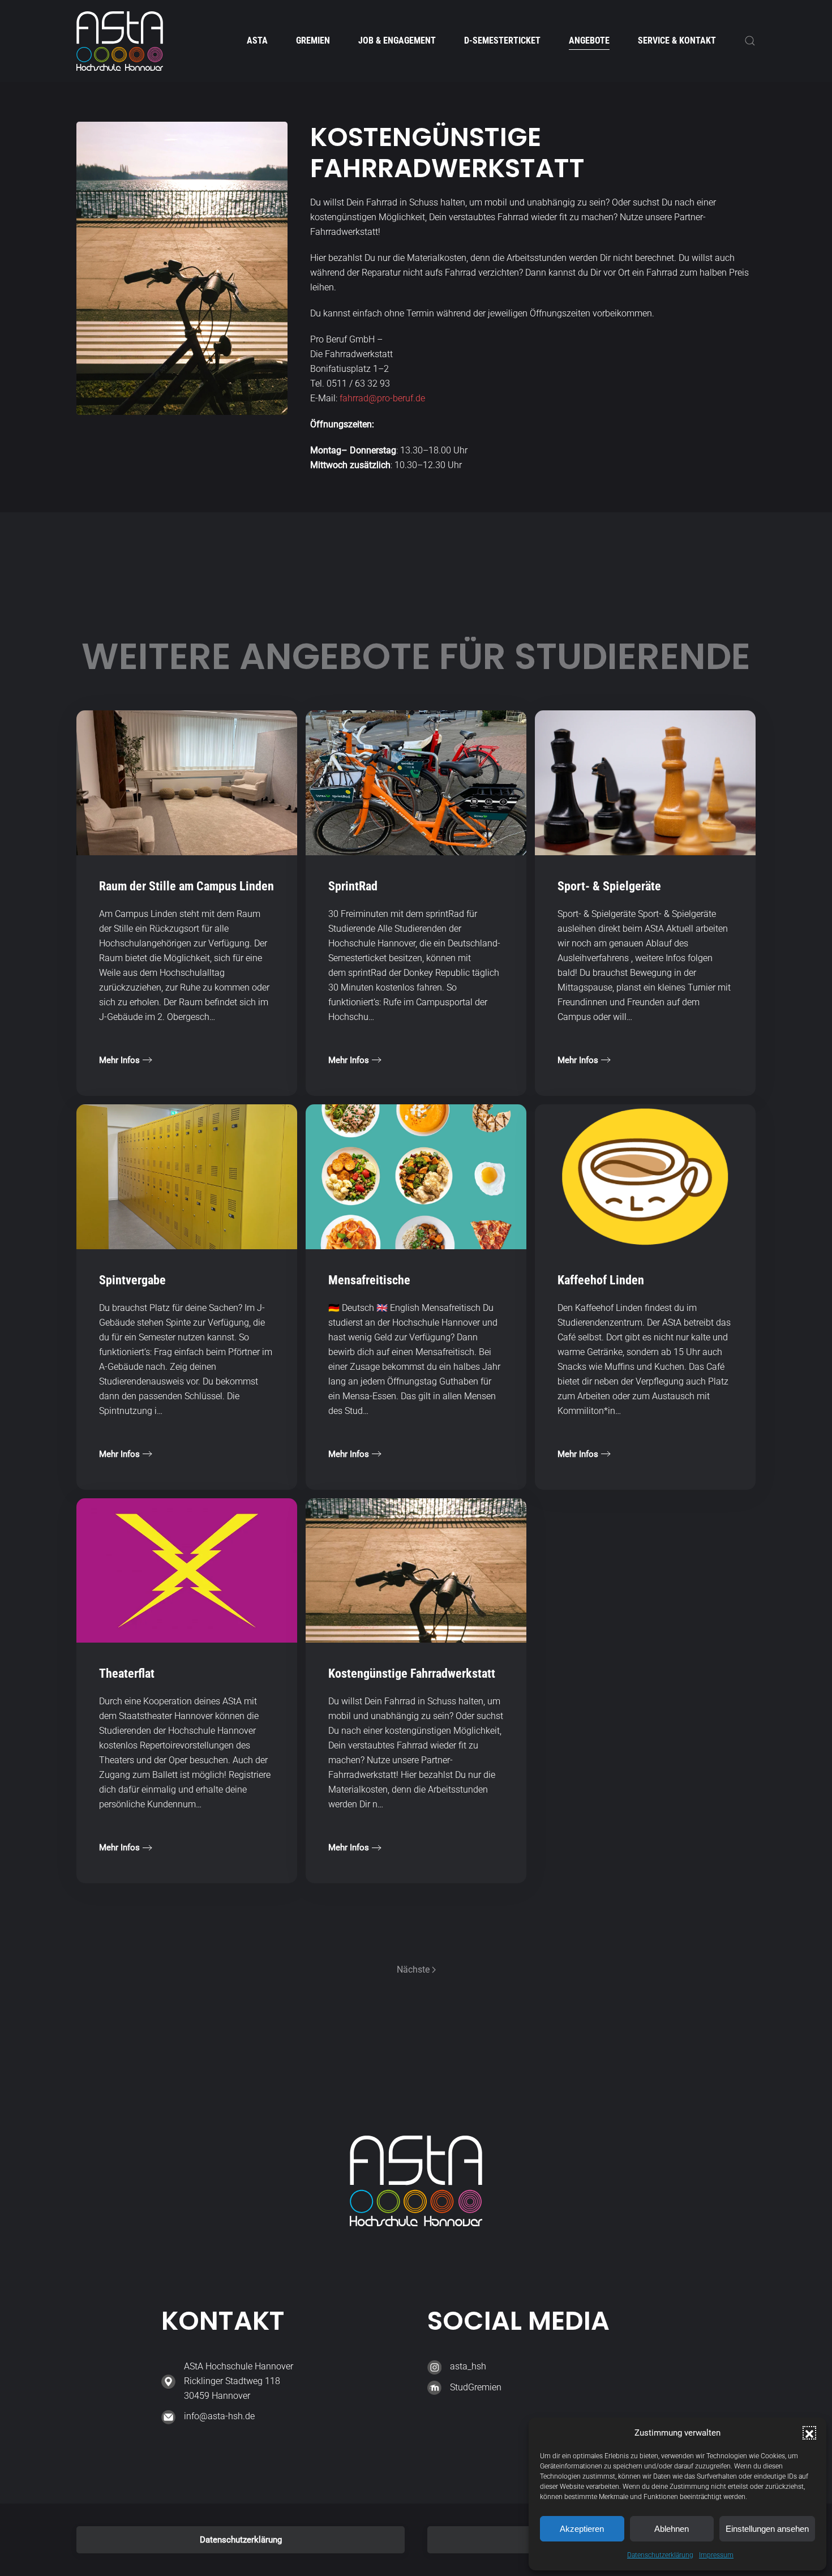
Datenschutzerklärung (660, 2555)
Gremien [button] (313, 40)
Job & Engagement (397, 40)
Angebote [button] (589, 40)
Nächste (413, 1969)
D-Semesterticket (502, 40)
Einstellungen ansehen (767, 2529)
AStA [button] (257, 40)
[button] (809, 2433)
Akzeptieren (582, 2529)
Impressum (716, 2555)
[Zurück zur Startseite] (120, 41)
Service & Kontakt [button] (677, 40)
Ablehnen (672, 2529)
